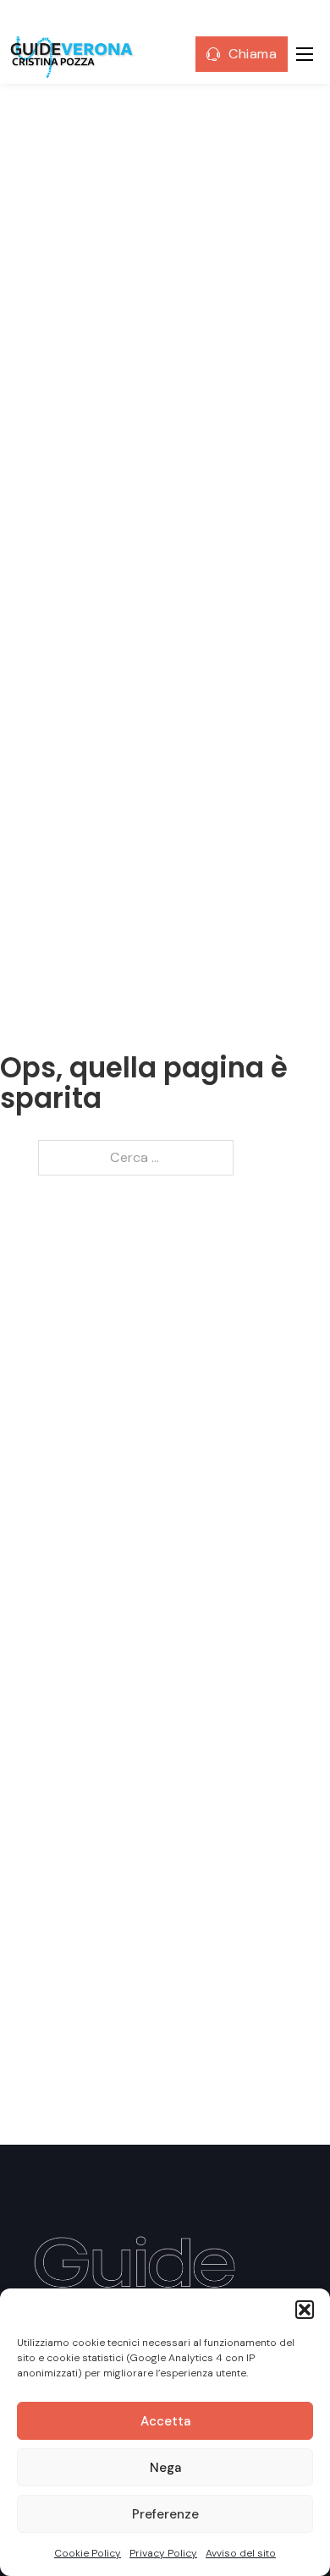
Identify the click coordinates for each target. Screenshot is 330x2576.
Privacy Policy (163, 2553)
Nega (165, 2468)
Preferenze (165, 2514)
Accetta (165, 2421)
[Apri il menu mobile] (305, 54)
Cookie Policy (88, 2553)
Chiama (253, 54)
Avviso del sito (241, 2553)
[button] (305, 2310)
